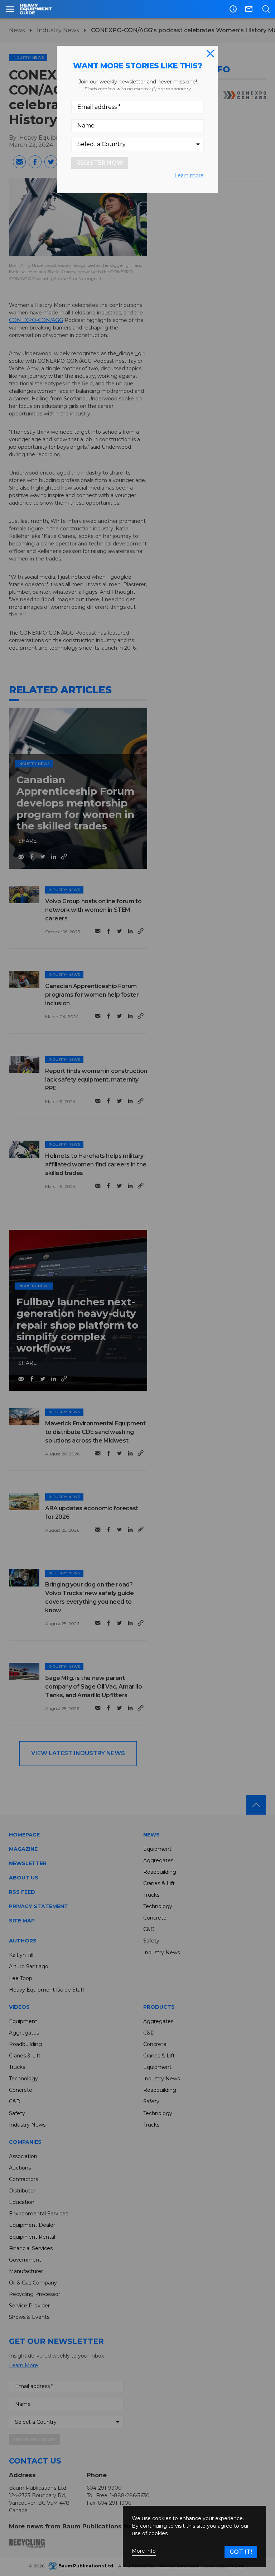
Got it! (241, 2552)
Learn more (189, 175)
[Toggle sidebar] (10, 9)
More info (144, 2551)
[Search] (266, 9)
